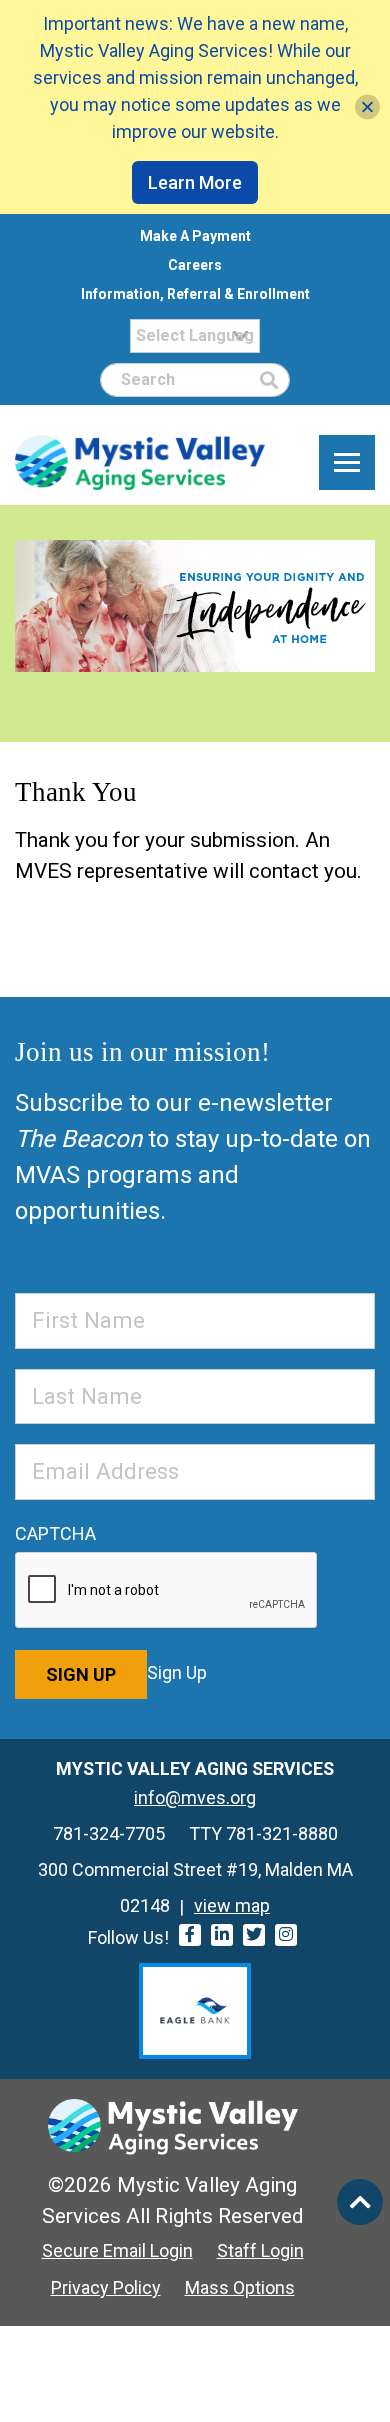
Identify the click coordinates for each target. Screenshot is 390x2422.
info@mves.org (195, 1797)
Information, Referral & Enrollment (195, 294)
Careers (195, 265)
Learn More (195, 182)
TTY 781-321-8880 (263, 1833)
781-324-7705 (109, 1833)
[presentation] (167, 1591)
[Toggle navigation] (347, 463)
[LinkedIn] (222, 1935)
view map (232, 1905)
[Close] (367, 107)
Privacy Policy (106, 2287)
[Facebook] (190, 1935)
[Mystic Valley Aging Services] (140, 462)
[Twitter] (254, 1935)
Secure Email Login (117, 2250)
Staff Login (260, 2250)
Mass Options (240, 2287)
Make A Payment (195, 236)
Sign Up (81, 1674)
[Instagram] (286, 1935)
